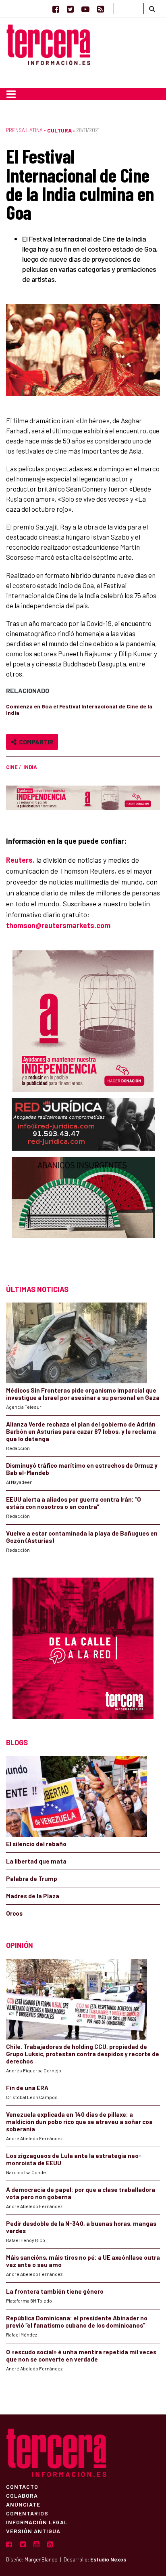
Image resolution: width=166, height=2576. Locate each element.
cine (12, 767)
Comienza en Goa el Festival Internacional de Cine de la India (79, 709)
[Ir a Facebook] (56, 9)
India (30, 767)
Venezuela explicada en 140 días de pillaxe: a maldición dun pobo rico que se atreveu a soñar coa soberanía (79, 2122)
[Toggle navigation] (11, 94)
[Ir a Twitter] (70, 9)
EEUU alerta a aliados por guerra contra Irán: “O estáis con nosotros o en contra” (74, 1503)
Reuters (19, 860)
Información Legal (37, 2522)
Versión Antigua (33, 2531)
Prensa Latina (24, 130)
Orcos (14, 1913)
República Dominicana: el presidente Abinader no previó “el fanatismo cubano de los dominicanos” (77, 2322)
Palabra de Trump (32, 1878)
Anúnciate (23, 2504)
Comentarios (27, 2513)
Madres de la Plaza (33, 1896)
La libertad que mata (36, 1861)
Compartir (35, 742)
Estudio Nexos (108, 2559)
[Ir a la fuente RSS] (101, 9)
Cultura (59, 130)
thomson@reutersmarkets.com (58, 925)
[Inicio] (48, 43)
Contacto (22, 2486)
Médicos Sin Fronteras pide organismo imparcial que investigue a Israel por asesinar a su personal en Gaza (83, 1394)
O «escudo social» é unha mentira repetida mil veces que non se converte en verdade (81, 2355)
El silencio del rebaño (36, 1844)
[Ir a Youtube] (85, 9)
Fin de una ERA (27, 2088)
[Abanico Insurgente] (83, 1213)
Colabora (22, 2495)
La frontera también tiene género (55, 2291)
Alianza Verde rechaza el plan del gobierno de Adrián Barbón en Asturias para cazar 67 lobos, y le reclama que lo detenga (81, 1431)
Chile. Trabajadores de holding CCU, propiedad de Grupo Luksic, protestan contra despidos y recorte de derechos (83, 2054)
